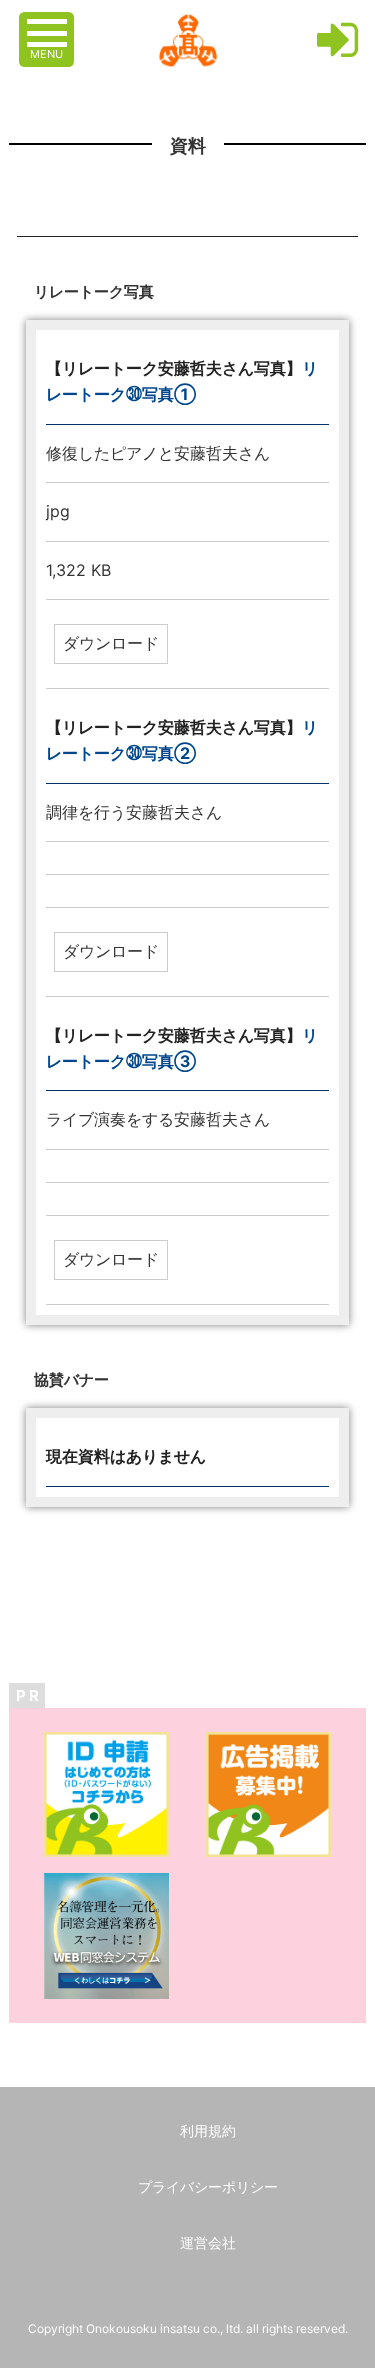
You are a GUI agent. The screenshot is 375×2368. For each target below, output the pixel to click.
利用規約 (208, 2130)
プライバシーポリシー (208, 2186)
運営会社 (208, 2242)
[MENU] (49, 23)
